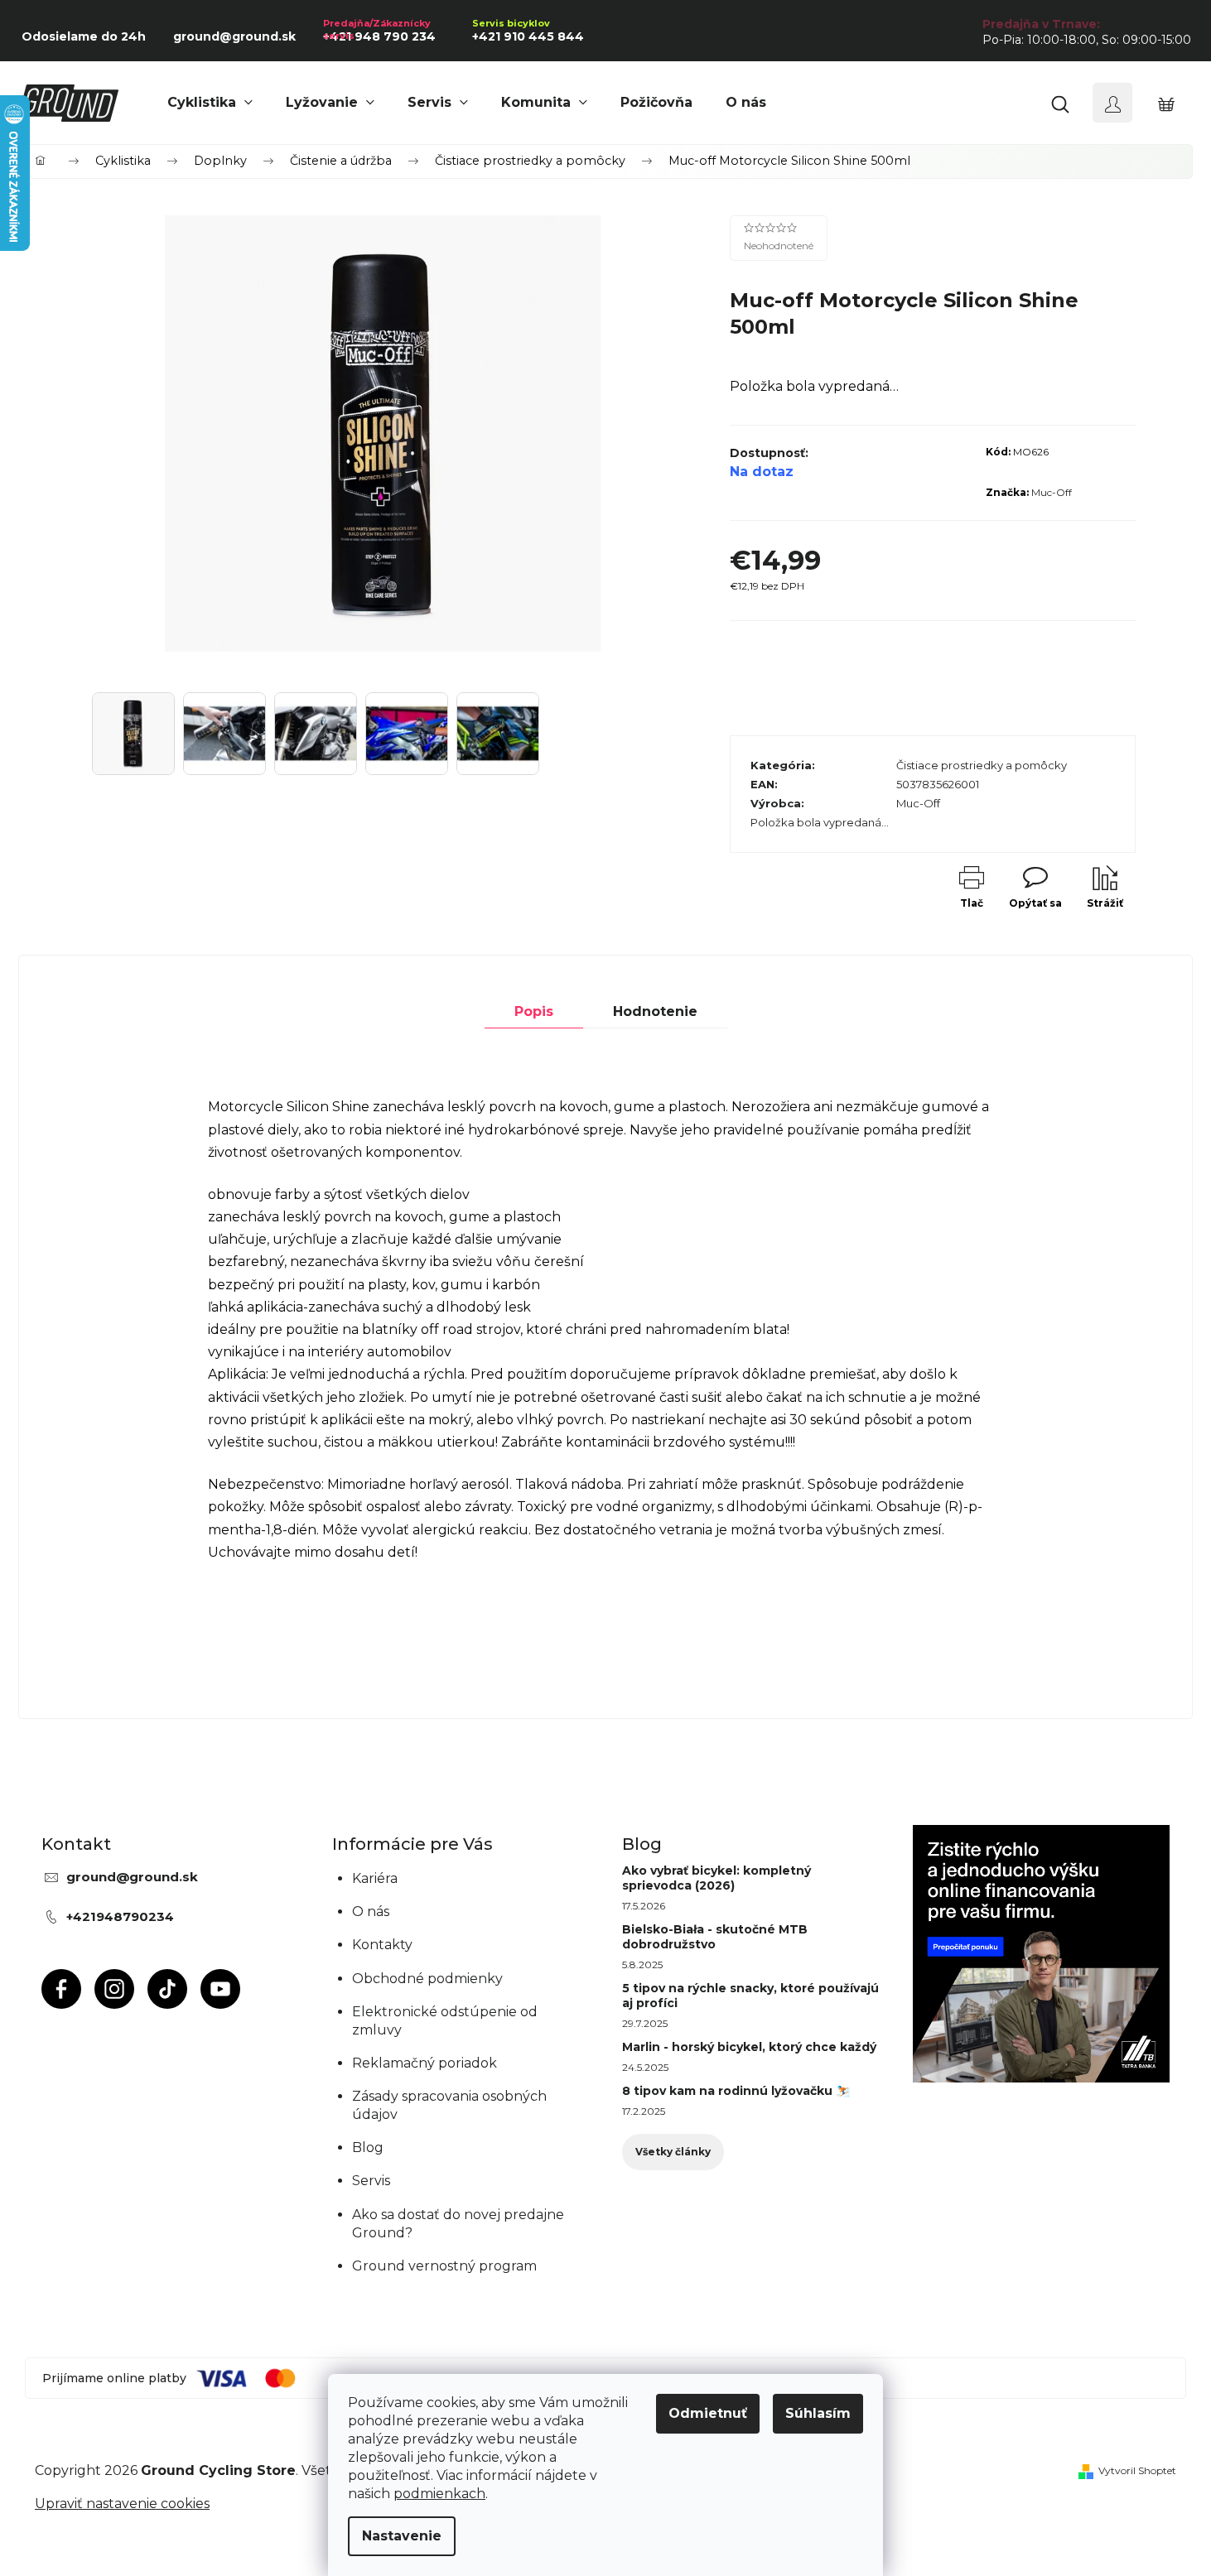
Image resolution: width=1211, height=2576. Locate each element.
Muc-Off (1052, 492)
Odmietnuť (708, 2413)
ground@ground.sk (132, 1877)
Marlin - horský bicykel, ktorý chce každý (749, 2047)
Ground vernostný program (444, 2266)
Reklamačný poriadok (425, 2063)
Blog (368, 2147)
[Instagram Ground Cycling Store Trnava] (114, 1989)
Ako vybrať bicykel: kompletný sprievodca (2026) (716, 1878)
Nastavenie (402, 2536)
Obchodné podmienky (427, 1979)
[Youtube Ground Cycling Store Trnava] (220, 1989)
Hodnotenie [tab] (655, 1011)
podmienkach (439, 2494)
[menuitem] (210, 103)
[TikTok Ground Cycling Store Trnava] (167, 1989)
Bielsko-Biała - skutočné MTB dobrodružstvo (715, 1937)
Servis (371, 2181)
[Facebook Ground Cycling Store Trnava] (61, 1989)
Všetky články (673, 2152)
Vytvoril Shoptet (1137, 2470)
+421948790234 (120, 1916)
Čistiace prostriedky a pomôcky (982, 765)
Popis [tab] (534, 1011)
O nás (371, 1912)
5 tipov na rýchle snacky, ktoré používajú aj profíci (750, 1996)
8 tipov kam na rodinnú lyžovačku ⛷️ (736, 2091)
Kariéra (375, 1878)
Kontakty (382, 1945)
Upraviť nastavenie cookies (122, 2504)
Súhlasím (818, 2413)
